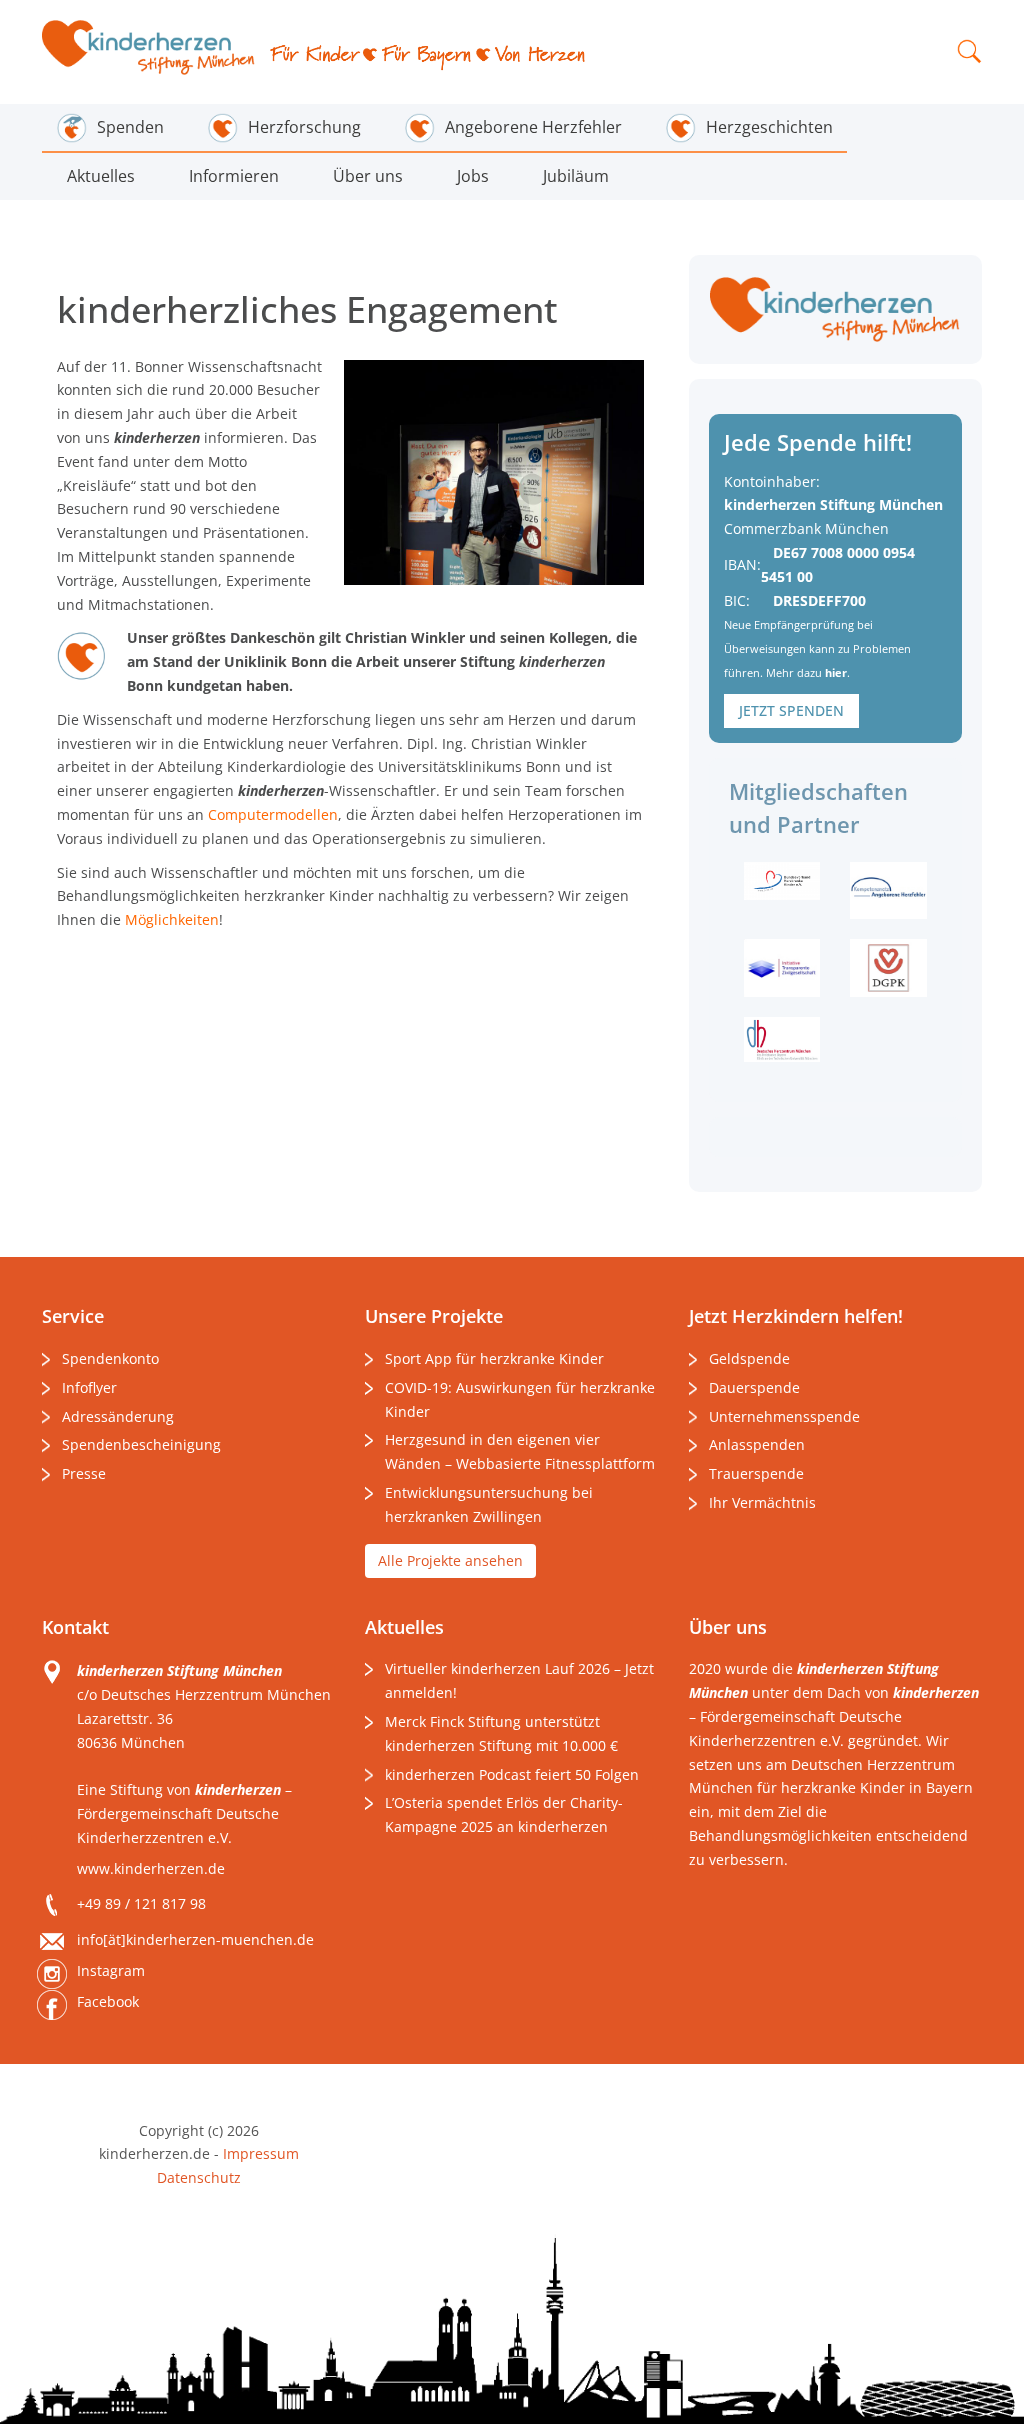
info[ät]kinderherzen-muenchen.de (195, 1939)
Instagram (111, 1970)
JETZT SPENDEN (791, 710)
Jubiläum (576, 176)
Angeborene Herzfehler (533, 127)
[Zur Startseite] (148, 47)
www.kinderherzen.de (151, 1868)
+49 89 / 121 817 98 (141, 1903)
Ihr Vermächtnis (762, 1502)
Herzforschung (304, 127)
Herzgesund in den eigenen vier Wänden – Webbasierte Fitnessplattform (520, 1451)
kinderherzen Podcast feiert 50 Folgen (512, 1774)
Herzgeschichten (769, 127)
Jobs (473, 176)
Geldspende (749, 1358)
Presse (84, 1473)
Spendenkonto (110, 1358)
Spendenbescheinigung (141, 1444)
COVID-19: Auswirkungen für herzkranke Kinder (520, 1399)
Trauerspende (756, 1473)
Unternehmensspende (784, 1416)
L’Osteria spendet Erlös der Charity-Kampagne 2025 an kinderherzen (504, 1814)
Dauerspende (754, 1387)
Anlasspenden (757, 1444)
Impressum (261, 2153)
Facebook (108, 2001)
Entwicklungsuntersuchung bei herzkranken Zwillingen (489, 1504)
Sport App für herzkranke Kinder (494, 1358)
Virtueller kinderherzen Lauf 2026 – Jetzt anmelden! (519, 1680)
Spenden (130, 127)
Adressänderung (118, 1416)
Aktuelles (101, 176)
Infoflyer (89, 1387)
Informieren (234, 176)
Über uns (368, 176)
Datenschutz (199, 2177)
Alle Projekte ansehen (450, 1560)
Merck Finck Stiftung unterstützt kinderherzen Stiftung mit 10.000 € (501, 1733)
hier (836, 672)
